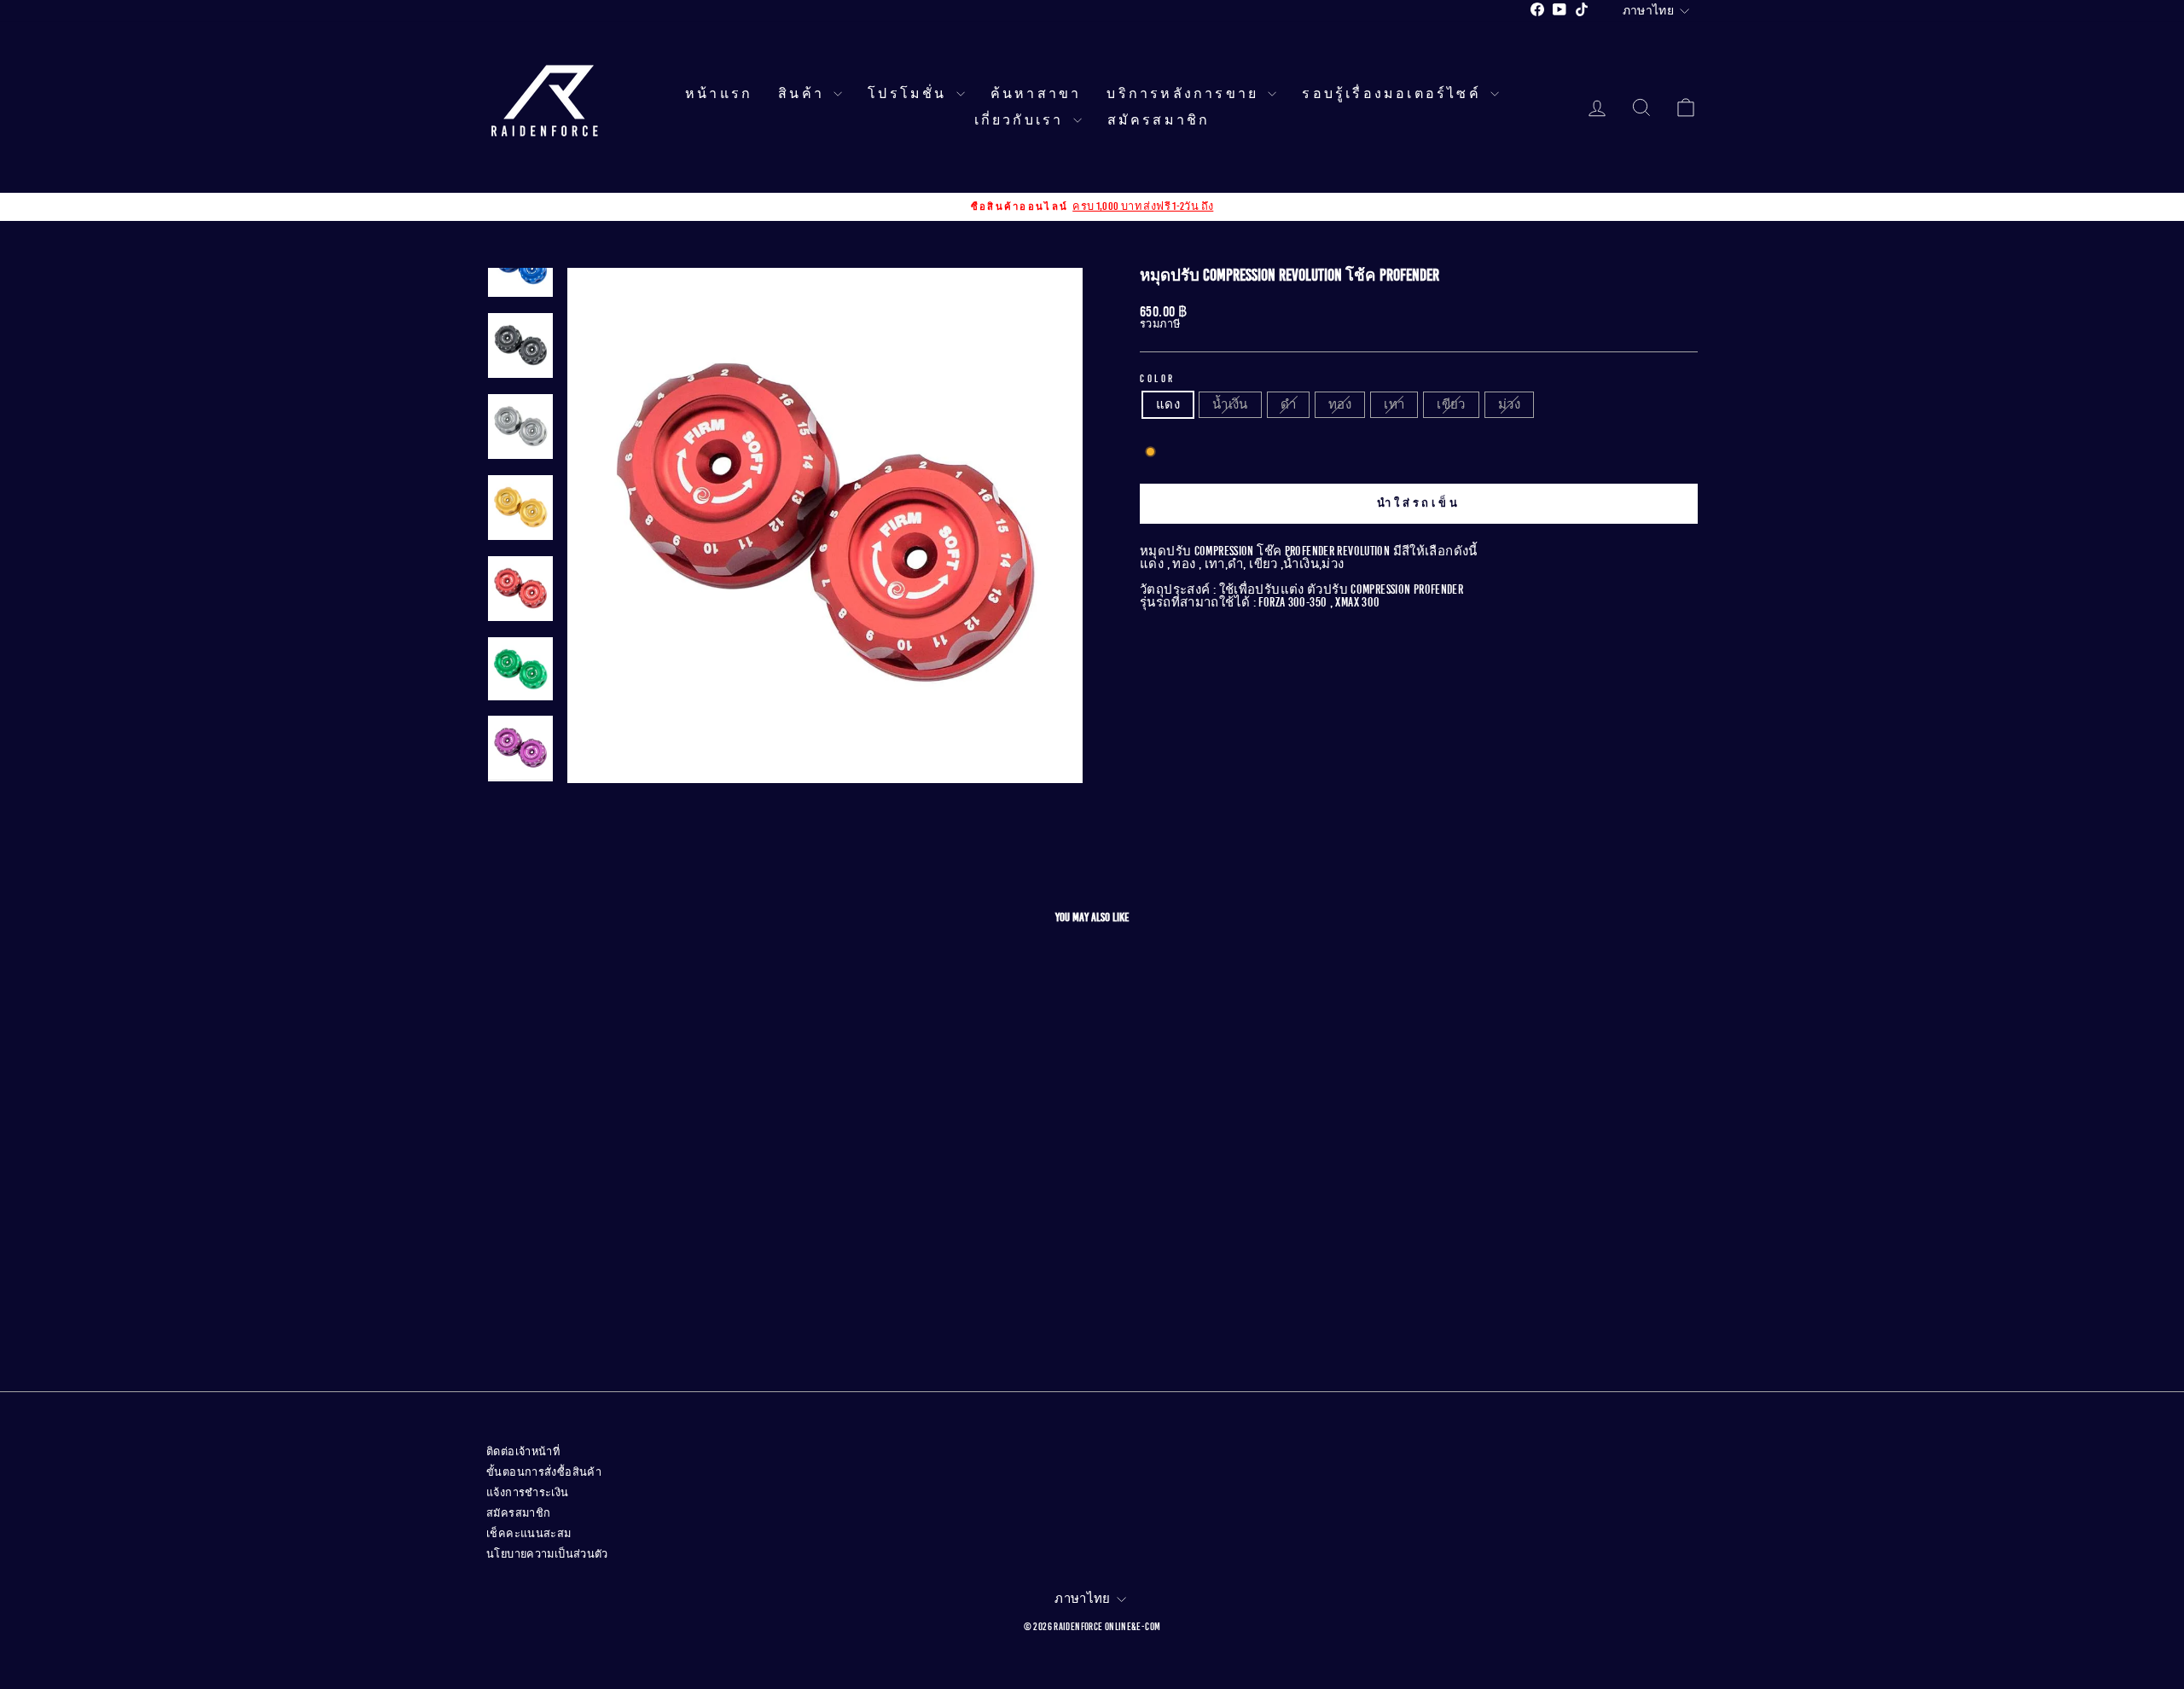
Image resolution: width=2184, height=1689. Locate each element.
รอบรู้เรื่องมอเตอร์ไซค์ (1394, 94)
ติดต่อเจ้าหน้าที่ (523, 1452)
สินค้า (804, 94)
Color (1158, 379)
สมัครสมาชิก (1159, 120)
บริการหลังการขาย (1185, 94)
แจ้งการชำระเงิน (528, 1493)
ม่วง (1509, 404)
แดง (1168, 404)
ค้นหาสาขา (1036, 94)
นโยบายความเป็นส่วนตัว (547, 1554)
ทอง (1340, 404)
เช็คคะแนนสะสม (529, 1534)
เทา (1394, 404)
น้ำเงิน (1230, 404)
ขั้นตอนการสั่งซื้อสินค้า (544, 1472)
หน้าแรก (719, 94)
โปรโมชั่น (910, 94)
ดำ (1288, 404)
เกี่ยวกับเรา (1022, 120)
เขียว (1451, 404)
